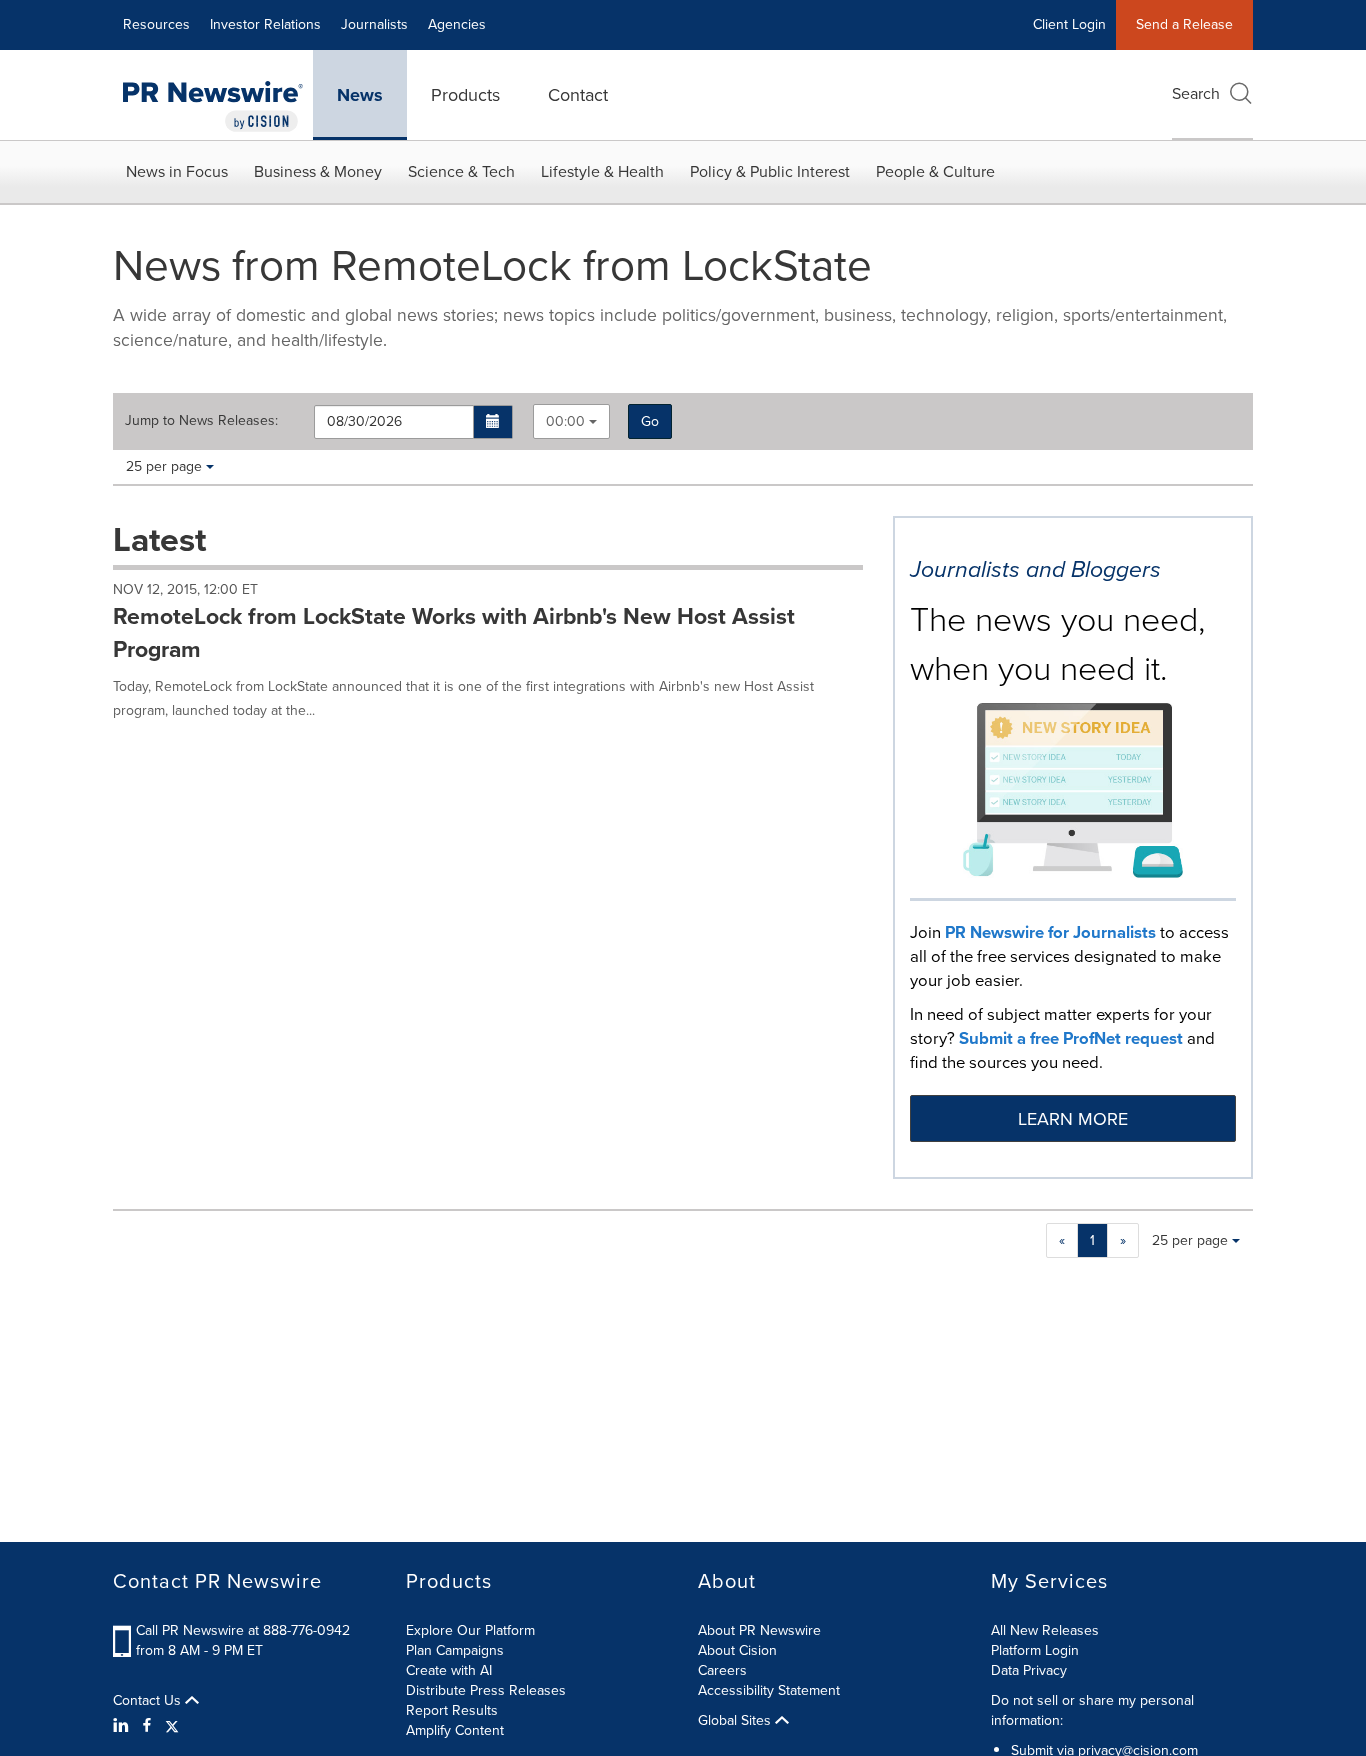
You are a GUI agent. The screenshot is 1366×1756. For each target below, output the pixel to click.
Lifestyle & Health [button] (602, 171)
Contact (578, 95)
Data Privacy (1029, 1670)
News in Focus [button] (177, 171)
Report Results (452, 1710)
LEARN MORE (1073, 1119)
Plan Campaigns (455, 1650)
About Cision (737, 1650)
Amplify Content (455, 1730)
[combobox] (571, 421)
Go (650, 421)
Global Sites (736, 1721)
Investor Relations (265, 24)
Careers (722, 1670)
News (360, 95)
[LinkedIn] (123, 1726)
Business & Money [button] (318, 171)
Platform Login (1035, 1650)
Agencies (457, 24)
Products (465, 95)
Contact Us (149, 1701)
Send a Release (1184, 24)
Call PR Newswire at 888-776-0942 (243, 1630)
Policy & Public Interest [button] (770, 171)
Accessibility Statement (769, 1690)
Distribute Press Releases (486, 1690)
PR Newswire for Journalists (1050, 932)
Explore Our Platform (470, 1630)
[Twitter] (172, 1726)
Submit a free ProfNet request (1071, 1038)
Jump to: (201, 421)
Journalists (374, 24)
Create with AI (449, 1670)
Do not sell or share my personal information (1092, 1710)
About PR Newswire (759, 1630)
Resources (156, 24)
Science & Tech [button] (461, 171)
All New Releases (1045, 1630)
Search (1196, 93)
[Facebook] (147, 1726)
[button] (493, 422)
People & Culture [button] (935, 171)
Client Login (1069, 24)
